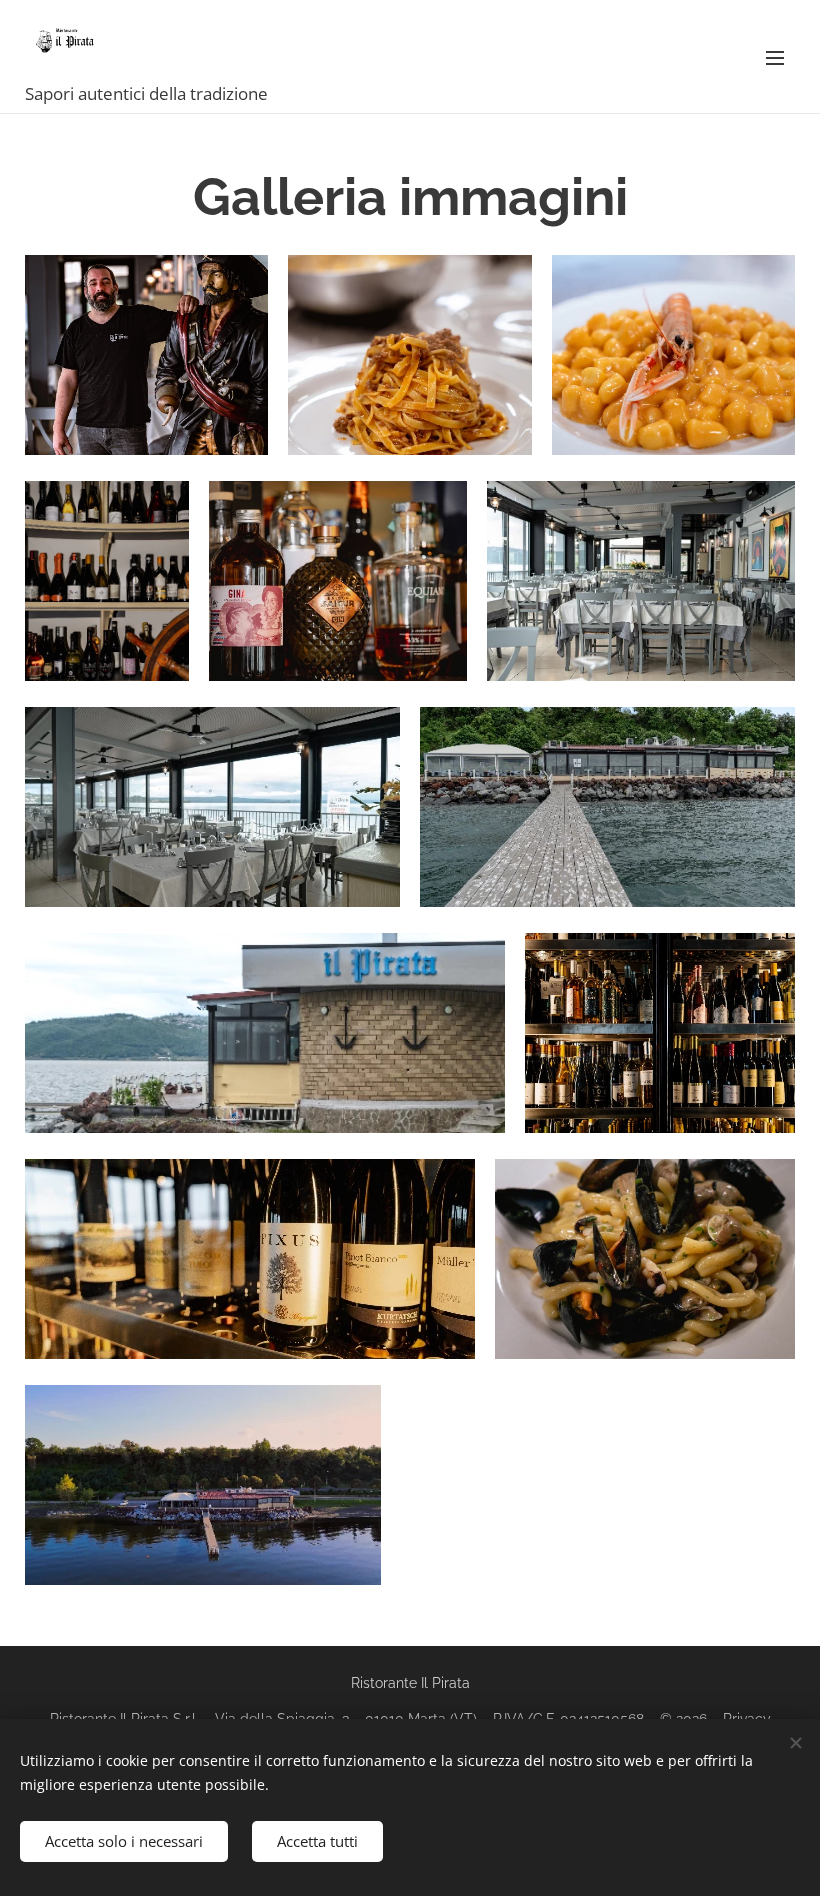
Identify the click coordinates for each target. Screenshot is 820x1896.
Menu (775, 57)
